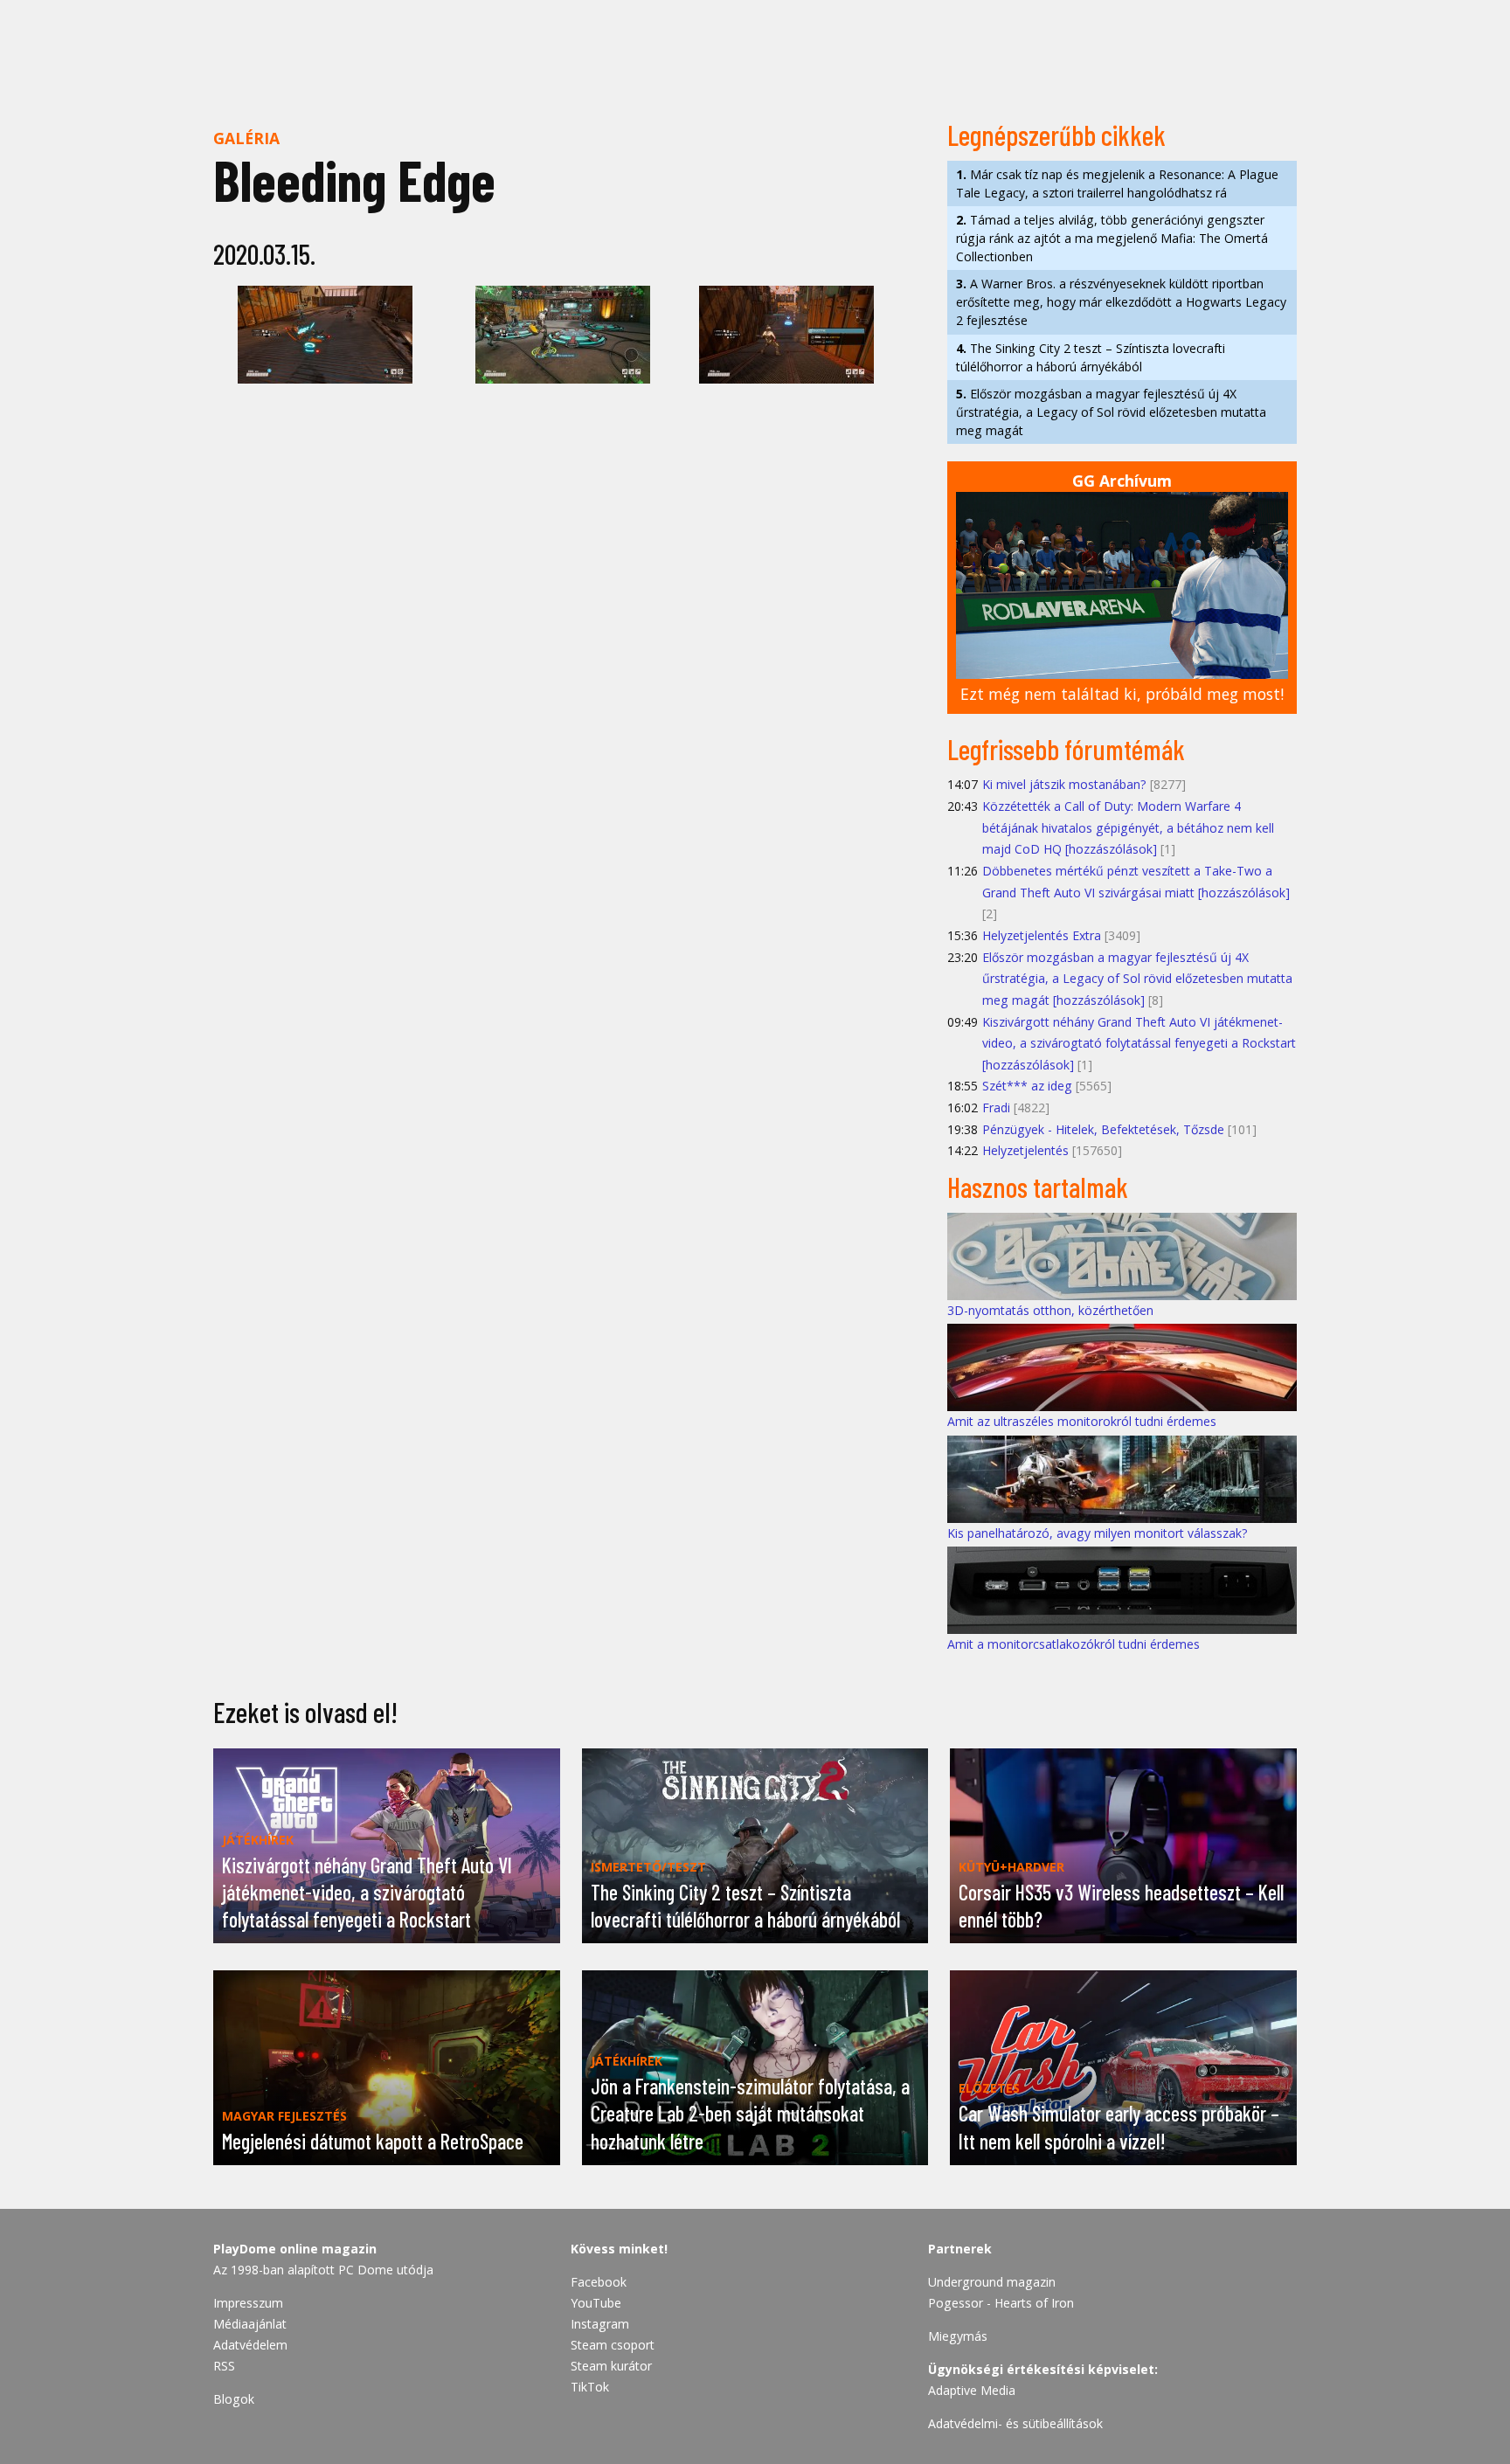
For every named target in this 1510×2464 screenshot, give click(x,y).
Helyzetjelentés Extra (1042, 935)
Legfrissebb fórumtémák (1066, 749)
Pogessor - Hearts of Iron (1001, 2303)
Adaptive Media (972, 2390)
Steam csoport (613, 2345)
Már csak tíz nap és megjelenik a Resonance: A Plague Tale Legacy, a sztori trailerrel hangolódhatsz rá (1117, 183)
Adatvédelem (250, 2345)
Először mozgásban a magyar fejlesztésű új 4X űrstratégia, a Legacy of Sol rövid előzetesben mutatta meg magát (1111, 412)
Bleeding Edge (354, 180)
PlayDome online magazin (295, 2249)
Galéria (246, 138)
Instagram (600, 2324)
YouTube (596, 2303)
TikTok (590, 2387)
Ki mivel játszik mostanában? (1064, 784)
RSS (224, 2366)
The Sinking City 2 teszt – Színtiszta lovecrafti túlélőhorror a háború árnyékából (1091, 357)
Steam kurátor (611, 2366)
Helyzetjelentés (1025, 1150)
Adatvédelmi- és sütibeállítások (1015, 2423)
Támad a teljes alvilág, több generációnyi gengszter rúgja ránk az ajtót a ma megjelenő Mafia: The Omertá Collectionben (1112, 238)
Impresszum (248, 2303)
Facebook (599, 2282)
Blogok (234, 2399)
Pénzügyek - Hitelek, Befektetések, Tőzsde (1103, 1129)
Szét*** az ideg (1027, 1086)
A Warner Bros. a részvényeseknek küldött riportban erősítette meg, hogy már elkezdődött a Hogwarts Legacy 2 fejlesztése (1121, 302)
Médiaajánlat (250, 2324)
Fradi (996, 1107)
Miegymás (958, 2336)
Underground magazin (992, 2282)
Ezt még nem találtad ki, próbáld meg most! (1122, 694)
